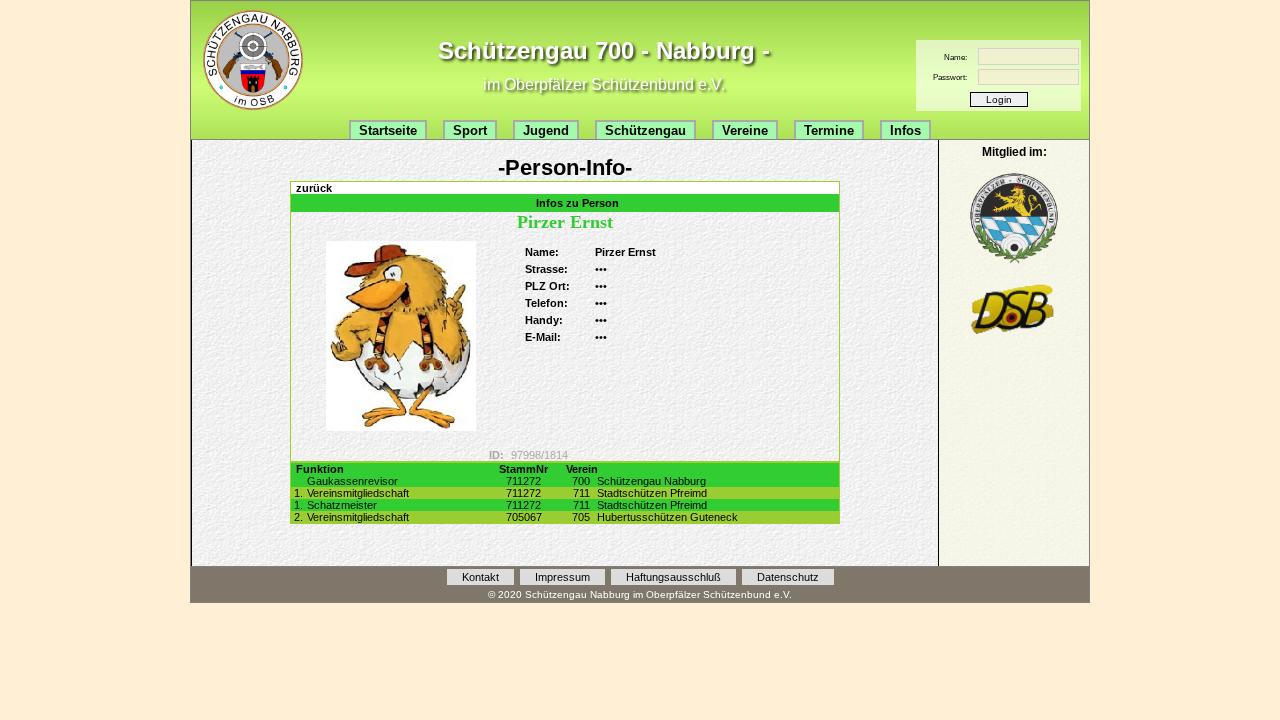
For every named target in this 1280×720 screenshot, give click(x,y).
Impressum (562, 577)
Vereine (745, 130)
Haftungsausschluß (673, 577)
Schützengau (645, 130)
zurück (314, 188)
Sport (470, 130)
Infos (905, 130)
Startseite (388, 130)
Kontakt (480, 577)
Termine (829, 130)
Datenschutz (788, 577)
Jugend (546, 130)
